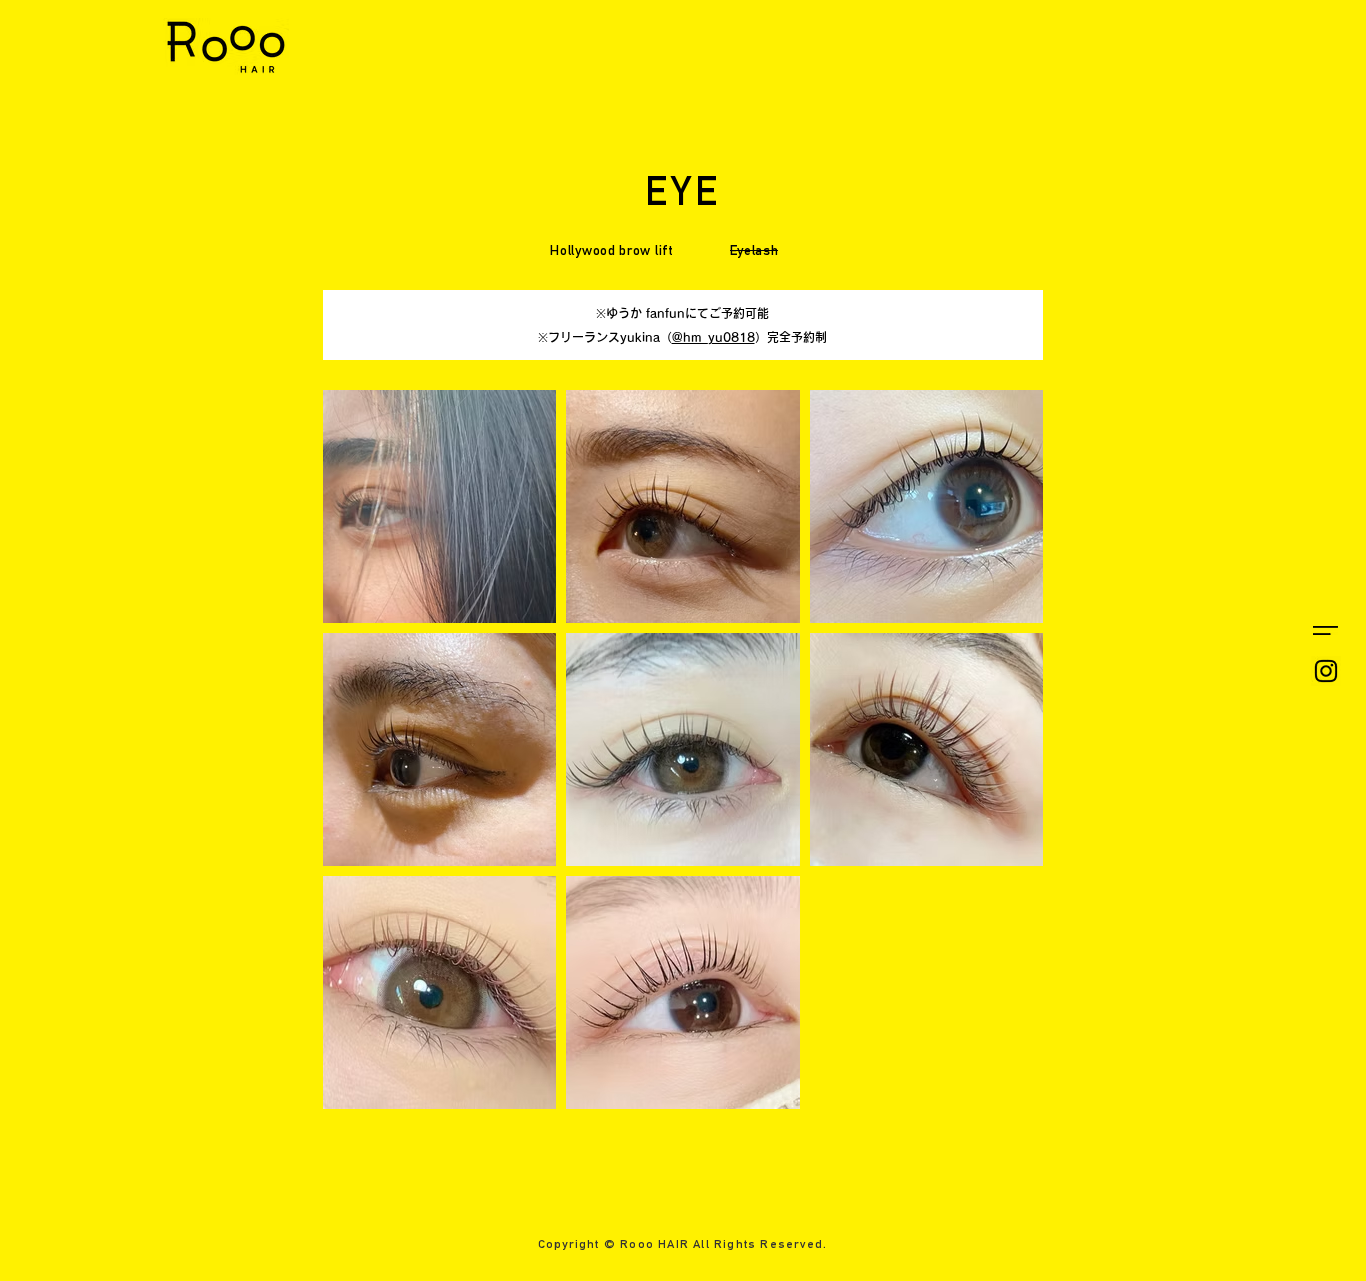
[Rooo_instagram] (1326, 671)
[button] (1325, 630)
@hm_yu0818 (713, 337)
